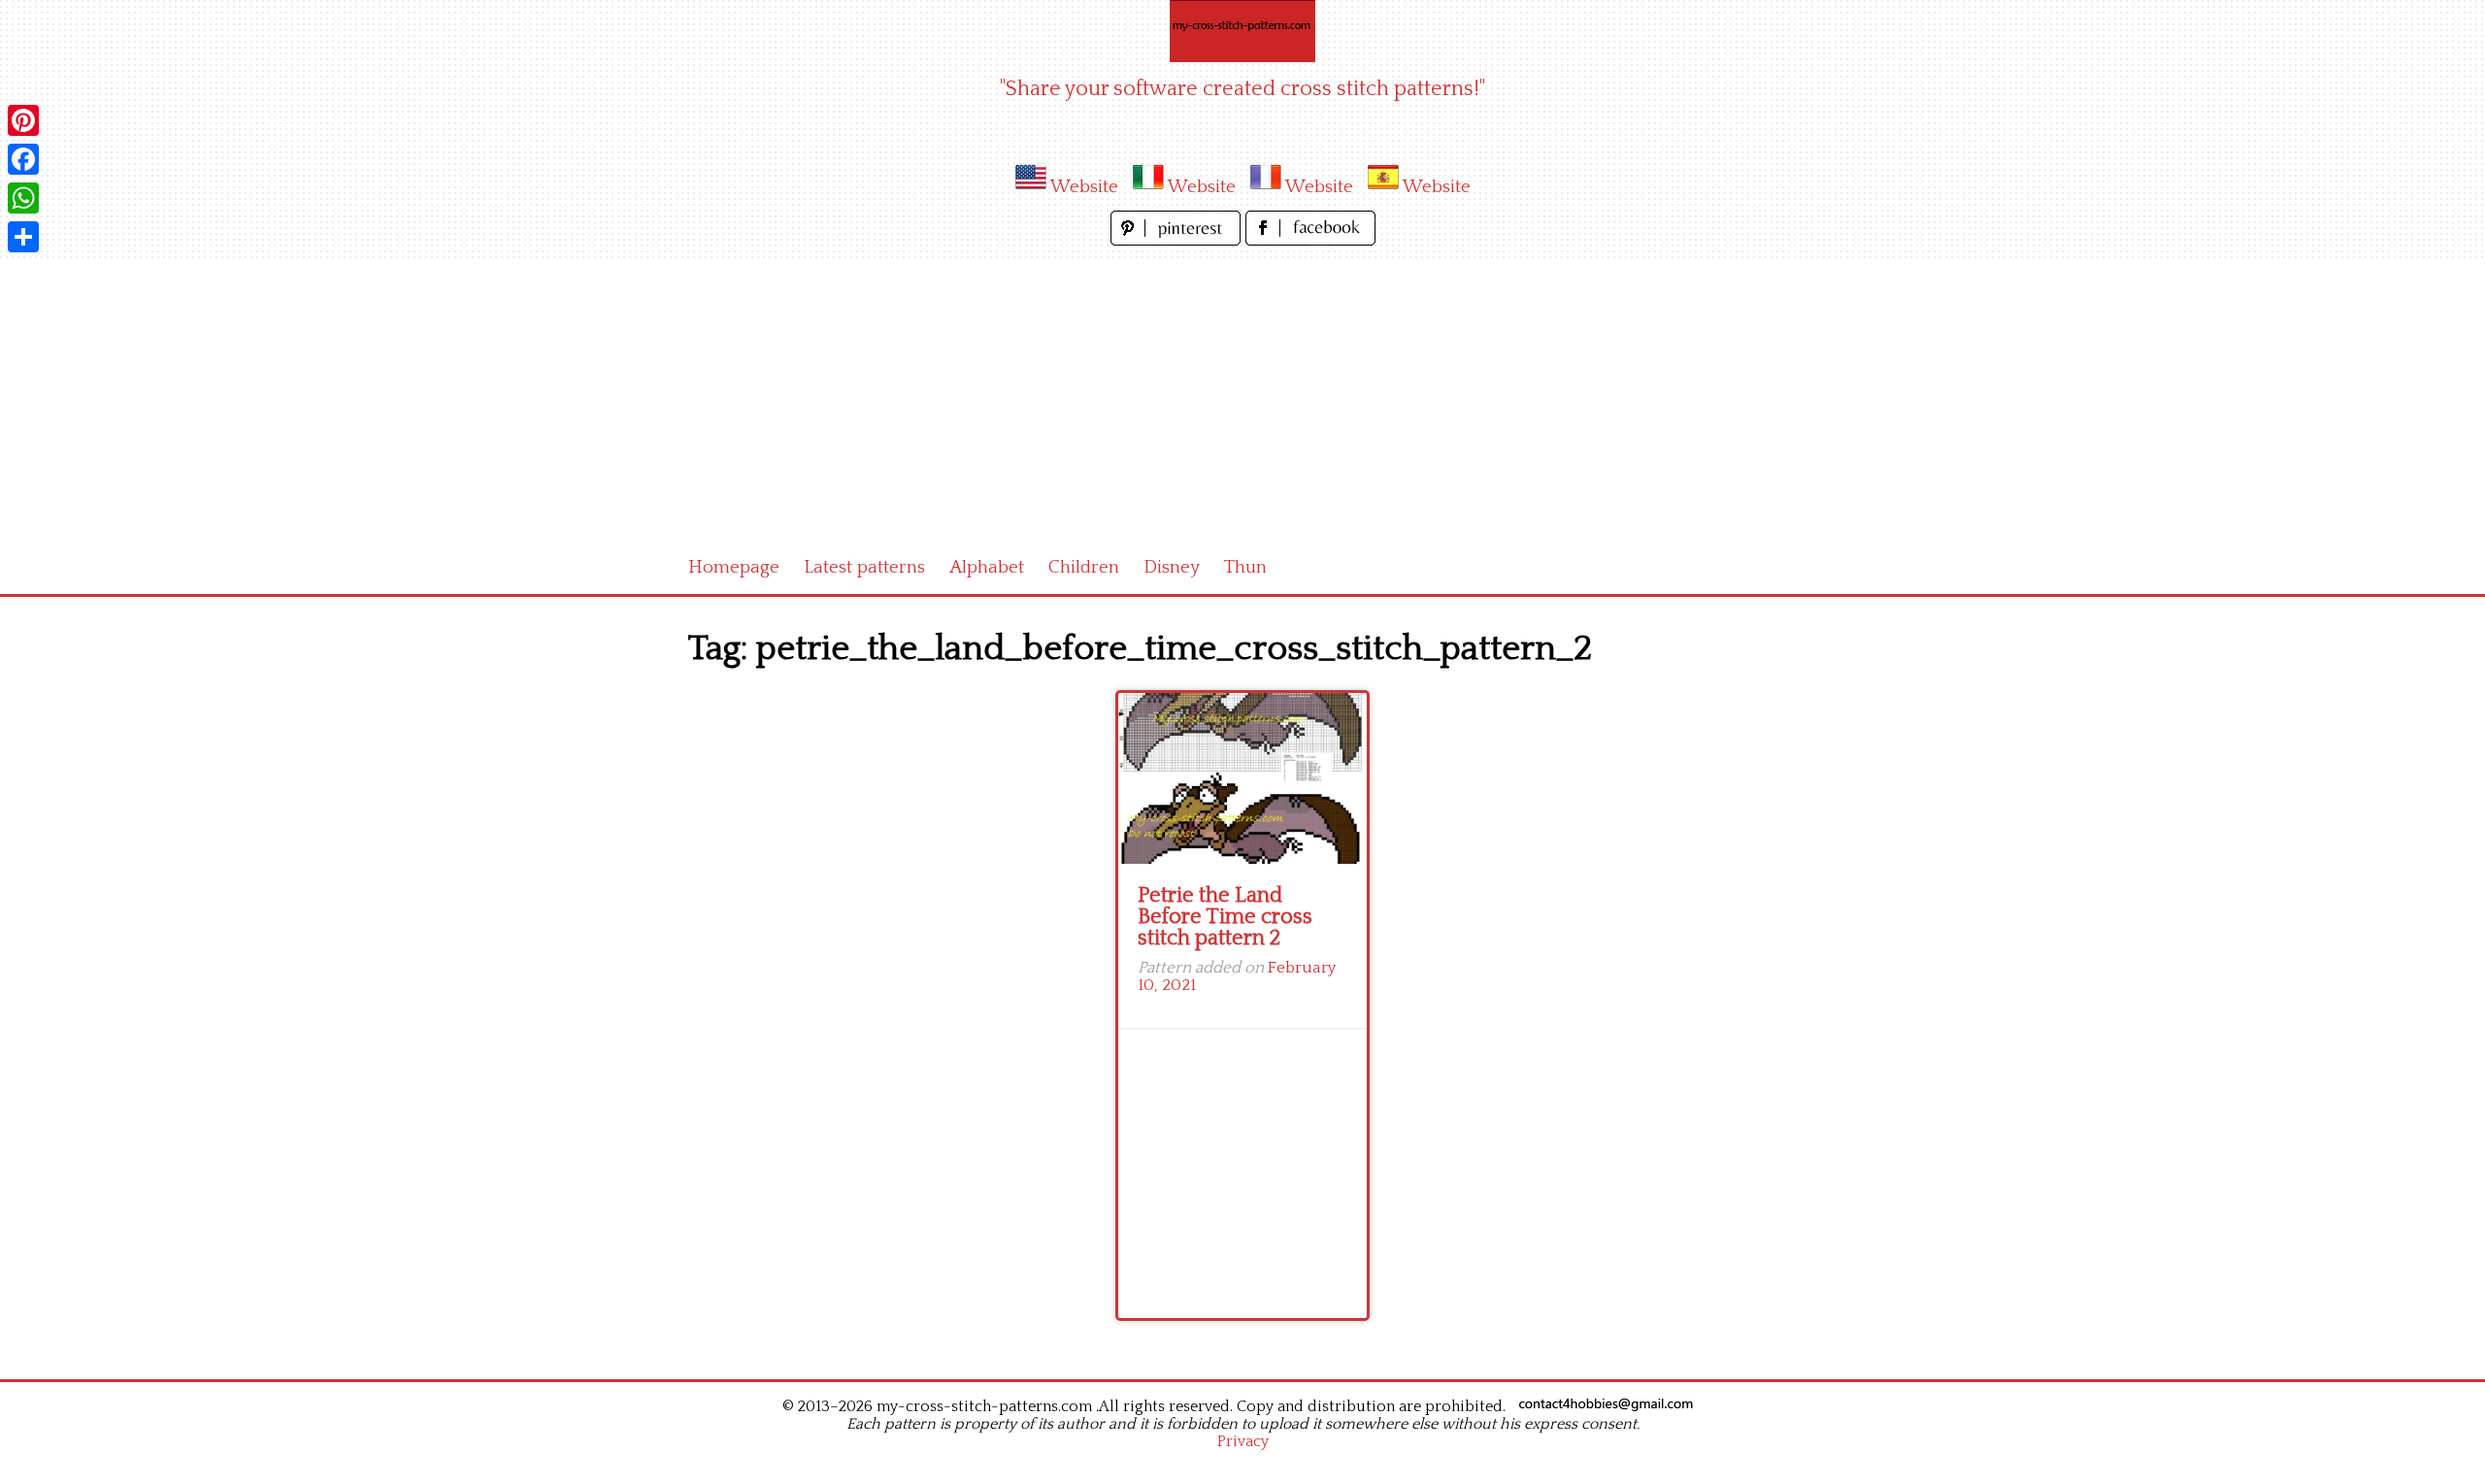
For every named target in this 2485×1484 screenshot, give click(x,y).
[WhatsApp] (23, 198)
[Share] (23, 237)
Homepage (734, 567)
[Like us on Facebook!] (1310, 240)
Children (1084, 567)
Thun (1245, 567)
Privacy (1243, 1441)
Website (1084, 187)
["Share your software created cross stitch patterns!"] (1242, 31)
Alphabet (987, 567)
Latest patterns (864, 567)
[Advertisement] (1242, 396)
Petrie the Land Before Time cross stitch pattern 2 (1225, 917)
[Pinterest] (23, 120)
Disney (1172, 567)
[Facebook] (23, 159)
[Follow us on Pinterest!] (1178, 240)
